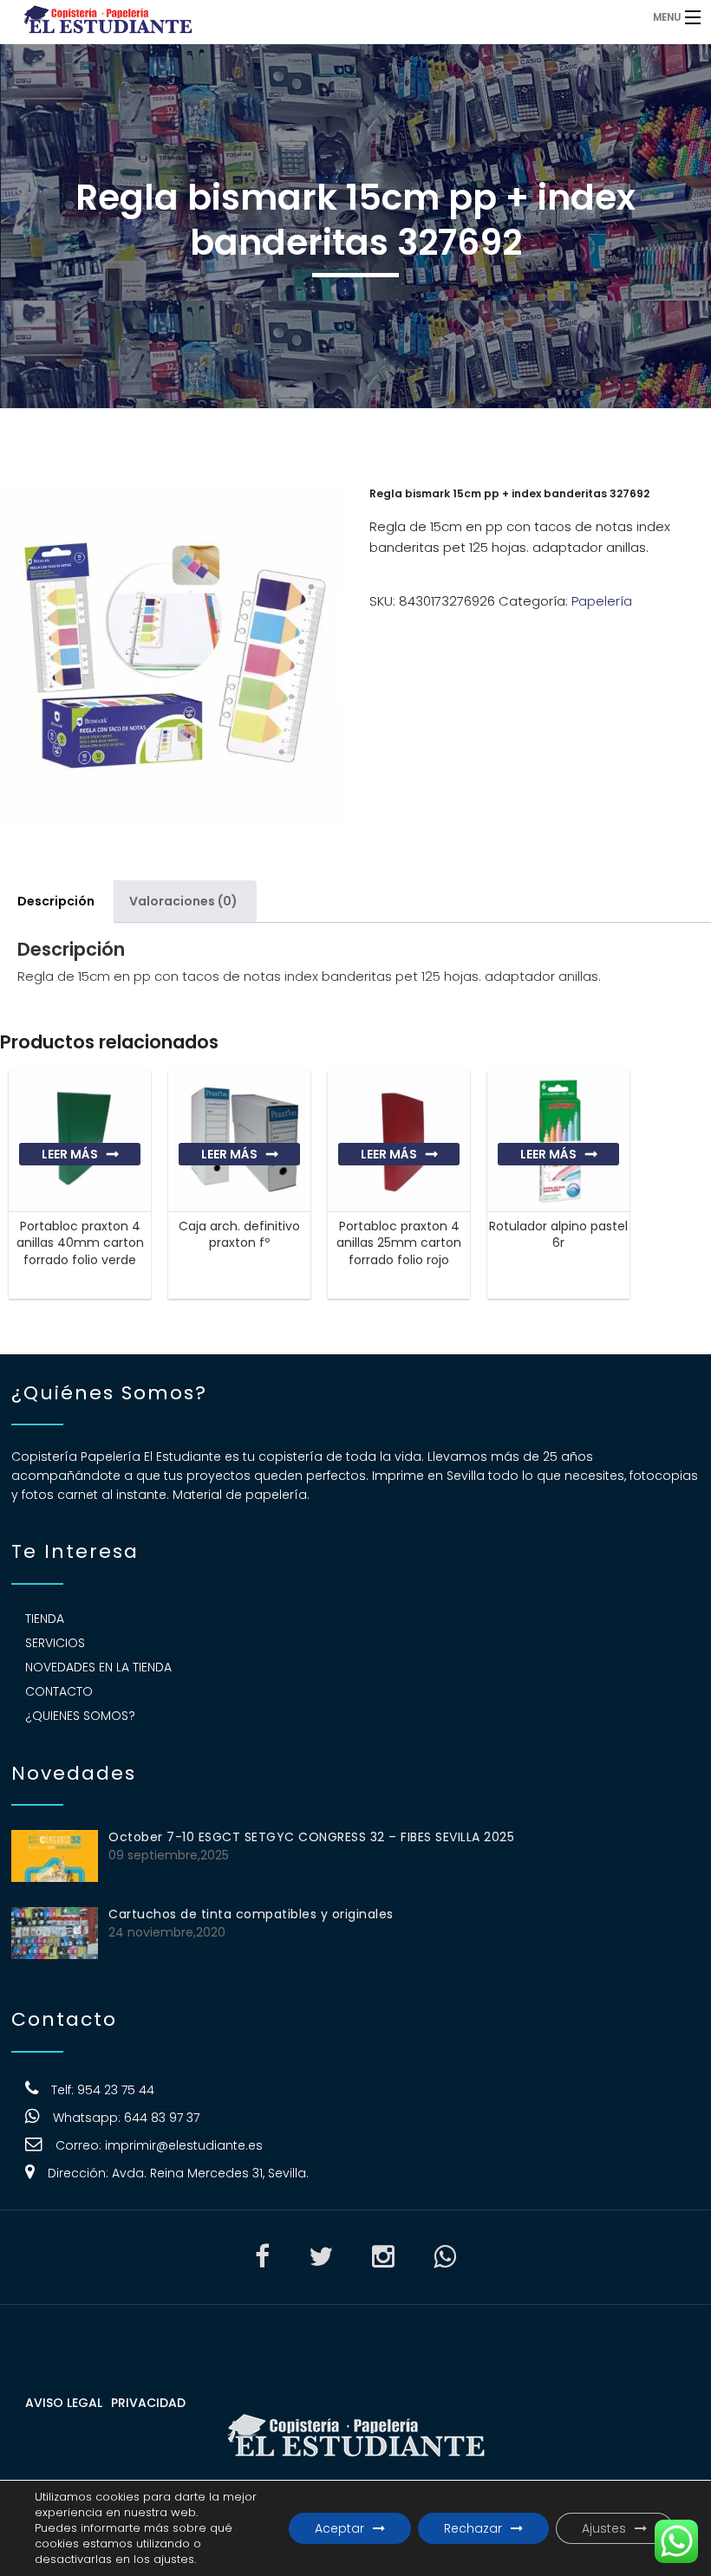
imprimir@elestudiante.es (184, 2145)
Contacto (59, 1691)
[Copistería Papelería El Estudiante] (274, 17)
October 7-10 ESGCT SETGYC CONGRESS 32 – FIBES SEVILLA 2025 (311, 1837)
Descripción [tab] (56, 901)
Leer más (70, 1154)
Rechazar (473, 2528)
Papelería (602, 601)
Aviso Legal (64, 2403)
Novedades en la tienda (98, 1667)
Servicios (55, 1643)
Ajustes (604, 2528)
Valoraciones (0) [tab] (183, 901)
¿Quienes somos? (80, 1716)
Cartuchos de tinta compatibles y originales (251, 1914)
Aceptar (339, 2528)
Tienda (45, 1619)
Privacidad (148, 2403)
